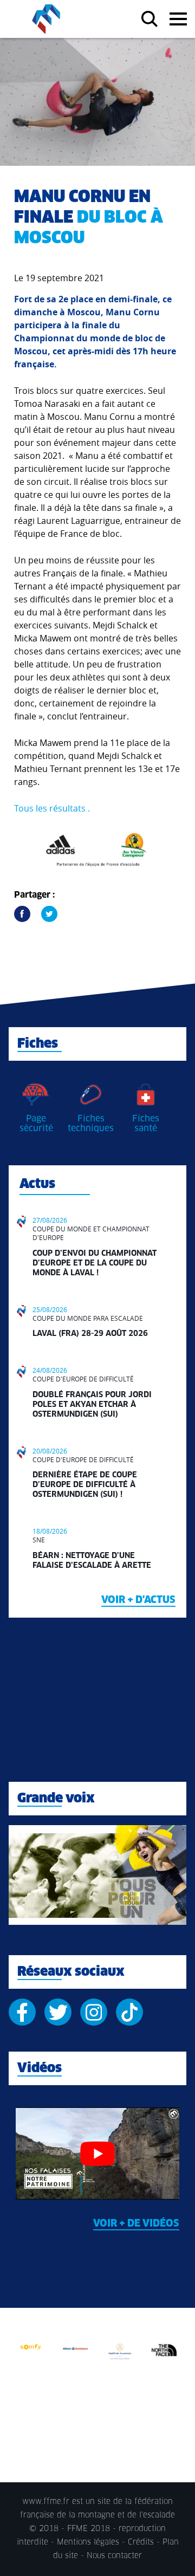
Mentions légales (88, 2542)
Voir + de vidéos (136, 2224)
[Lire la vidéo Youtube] (97, 2153)
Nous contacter (114, 2556)
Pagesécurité (36, 1124)
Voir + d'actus (138, 1600)
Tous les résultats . (52, 808)
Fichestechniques (91, 1124)
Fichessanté (146, 1124)
